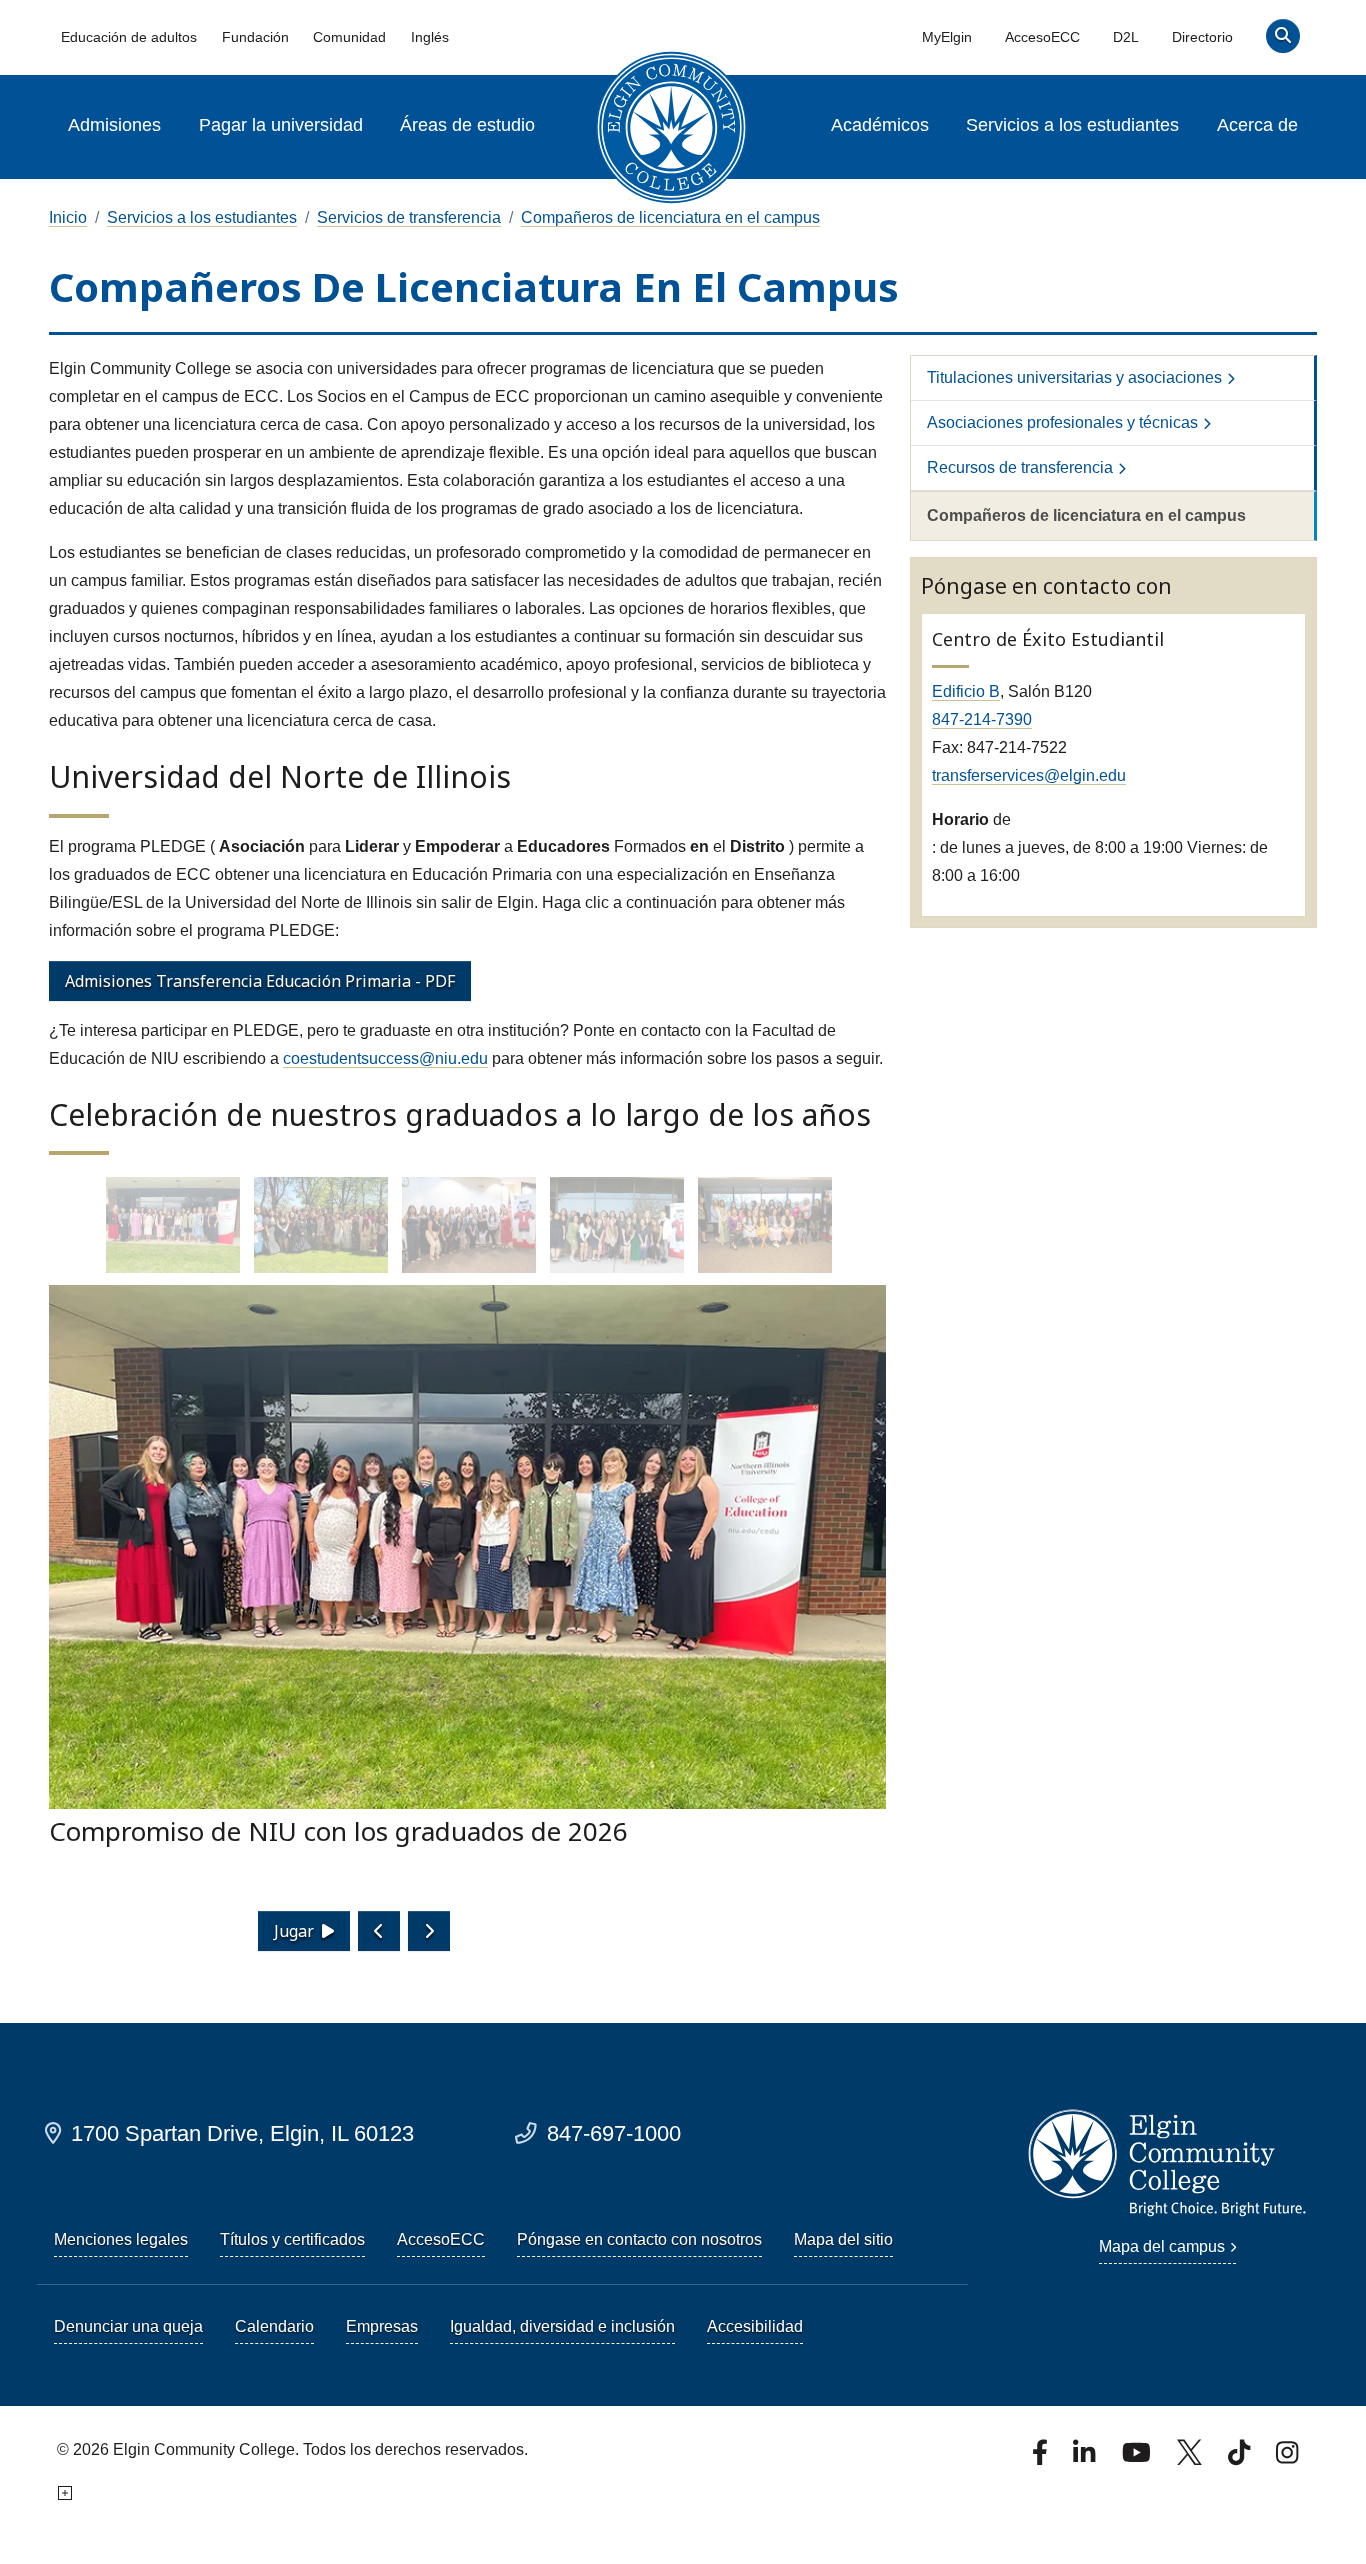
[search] (1283, 40)
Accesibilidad (755, 2326)
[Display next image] (429, 1931)
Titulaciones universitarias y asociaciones (1074, 377)
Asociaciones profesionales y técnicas (1062, 422)
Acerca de (1257, 125)
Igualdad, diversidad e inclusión (562, 2326)
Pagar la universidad (281, 125)
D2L (1126, 37)
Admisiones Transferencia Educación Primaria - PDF (260, 981)
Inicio (68, 217)
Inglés (430, 37)
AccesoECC (1042, 37)
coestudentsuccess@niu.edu (385, 1058)
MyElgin (947, 37)
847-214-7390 (982, 719)
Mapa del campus (1162, 2246)
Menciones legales (121, 2239)
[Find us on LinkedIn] (1086, 2458)
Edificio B (966, 691)
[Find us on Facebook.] (1042, 2458)
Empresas (382, 2326)
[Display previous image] (379, 1931)
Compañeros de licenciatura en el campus (670, 217)
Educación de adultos (129, 37)
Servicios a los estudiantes (1072, 125)
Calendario (274, 2326)
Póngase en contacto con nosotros (639, 2239)
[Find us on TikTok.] (1241, 2458)
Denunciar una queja (128, 2326)
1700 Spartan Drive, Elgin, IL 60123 (242, 2133)
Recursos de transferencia (1020, 467)
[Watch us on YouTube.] (1138, 2458)
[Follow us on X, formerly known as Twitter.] (1191, 2458)
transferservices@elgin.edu (1029, 775)
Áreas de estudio (467, 125)
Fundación (255, 37)
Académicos (880, 125)
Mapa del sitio (843, 2239)
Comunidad (349, 37)
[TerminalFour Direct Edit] (63, 2493)
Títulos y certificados (292, 2239)
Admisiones (114, 125)
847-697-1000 (614, 2133)
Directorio (1202, 37)
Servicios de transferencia (409, 217)
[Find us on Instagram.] (1287, 2458)
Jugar (294, 1931)
